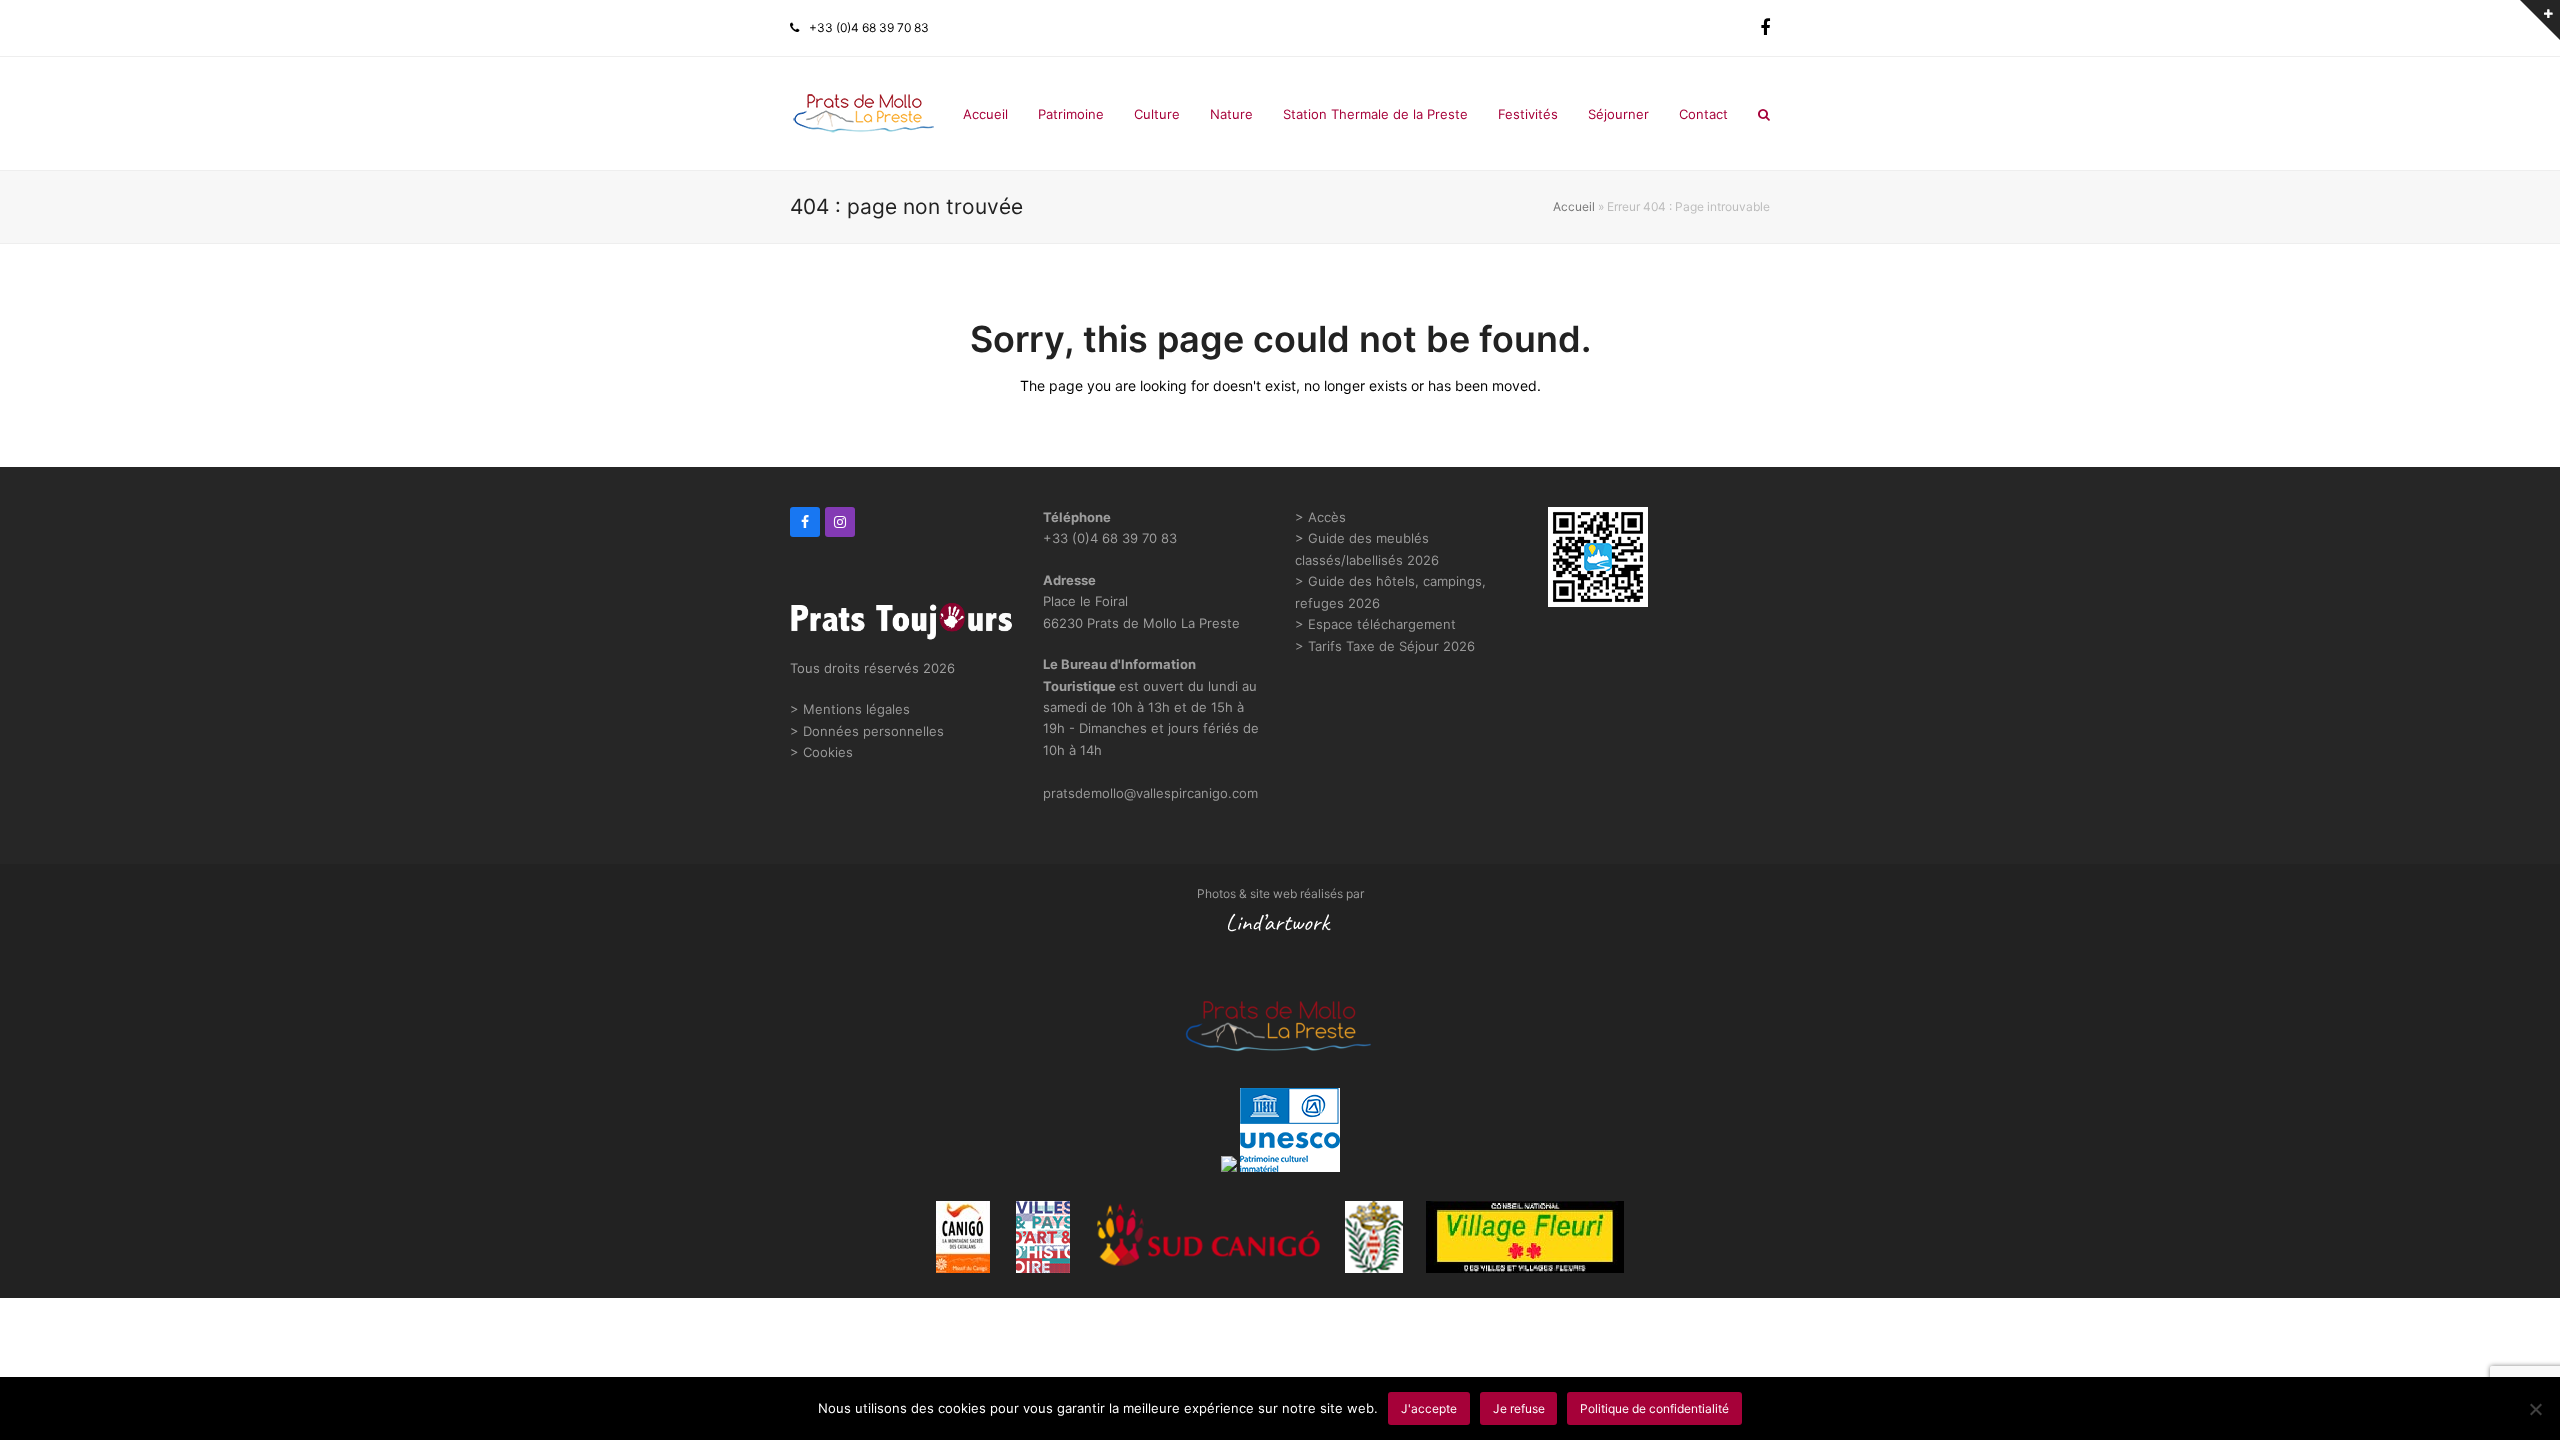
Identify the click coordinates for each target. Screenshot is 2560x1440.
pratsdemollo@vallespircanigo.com (1150, 793)
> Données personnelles (867, 731)
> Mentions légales (850, 709)
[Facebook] (1765, 28)
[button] (1764, 114)
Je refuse (1519, 1408)
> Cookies (821, 752)
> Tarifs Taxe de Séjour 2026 (1385, 646)
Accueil (1574, 206)
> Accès (1320, 517)
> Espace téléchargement (1375, 624)
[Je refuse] (2535, 1409)
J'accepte (1429, 1408)
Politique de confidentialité (1654, 1408)
